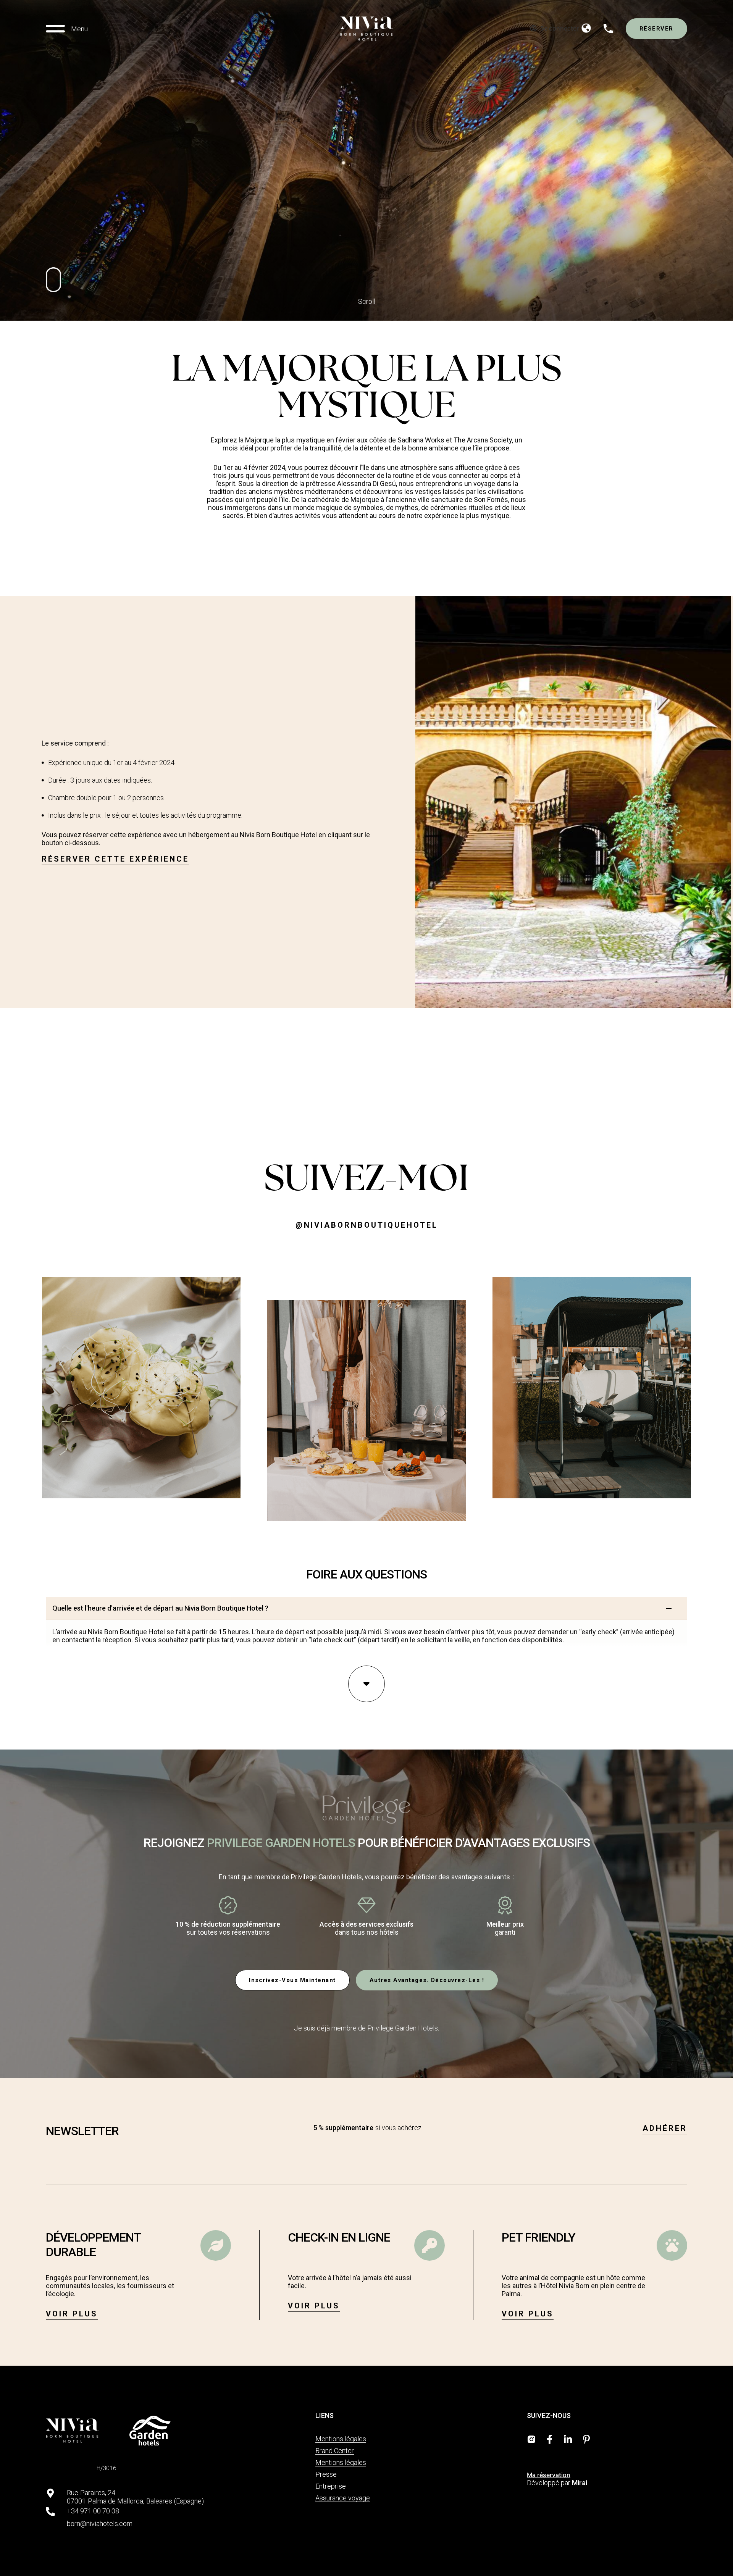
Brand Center (335, 2451)
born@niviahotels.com (100, 2524)
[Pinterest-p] (586, 2439)
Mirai (580, 2483)
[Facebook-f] (550, 2439)
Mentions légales (341, 2439)
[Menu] (55, 29)
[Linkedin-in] (568, 2439)
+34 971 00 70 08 (93, 2511)
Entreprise (331, 2486)
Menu (79, 29)
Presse (326, 2474)
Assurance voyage (343, 2498)
